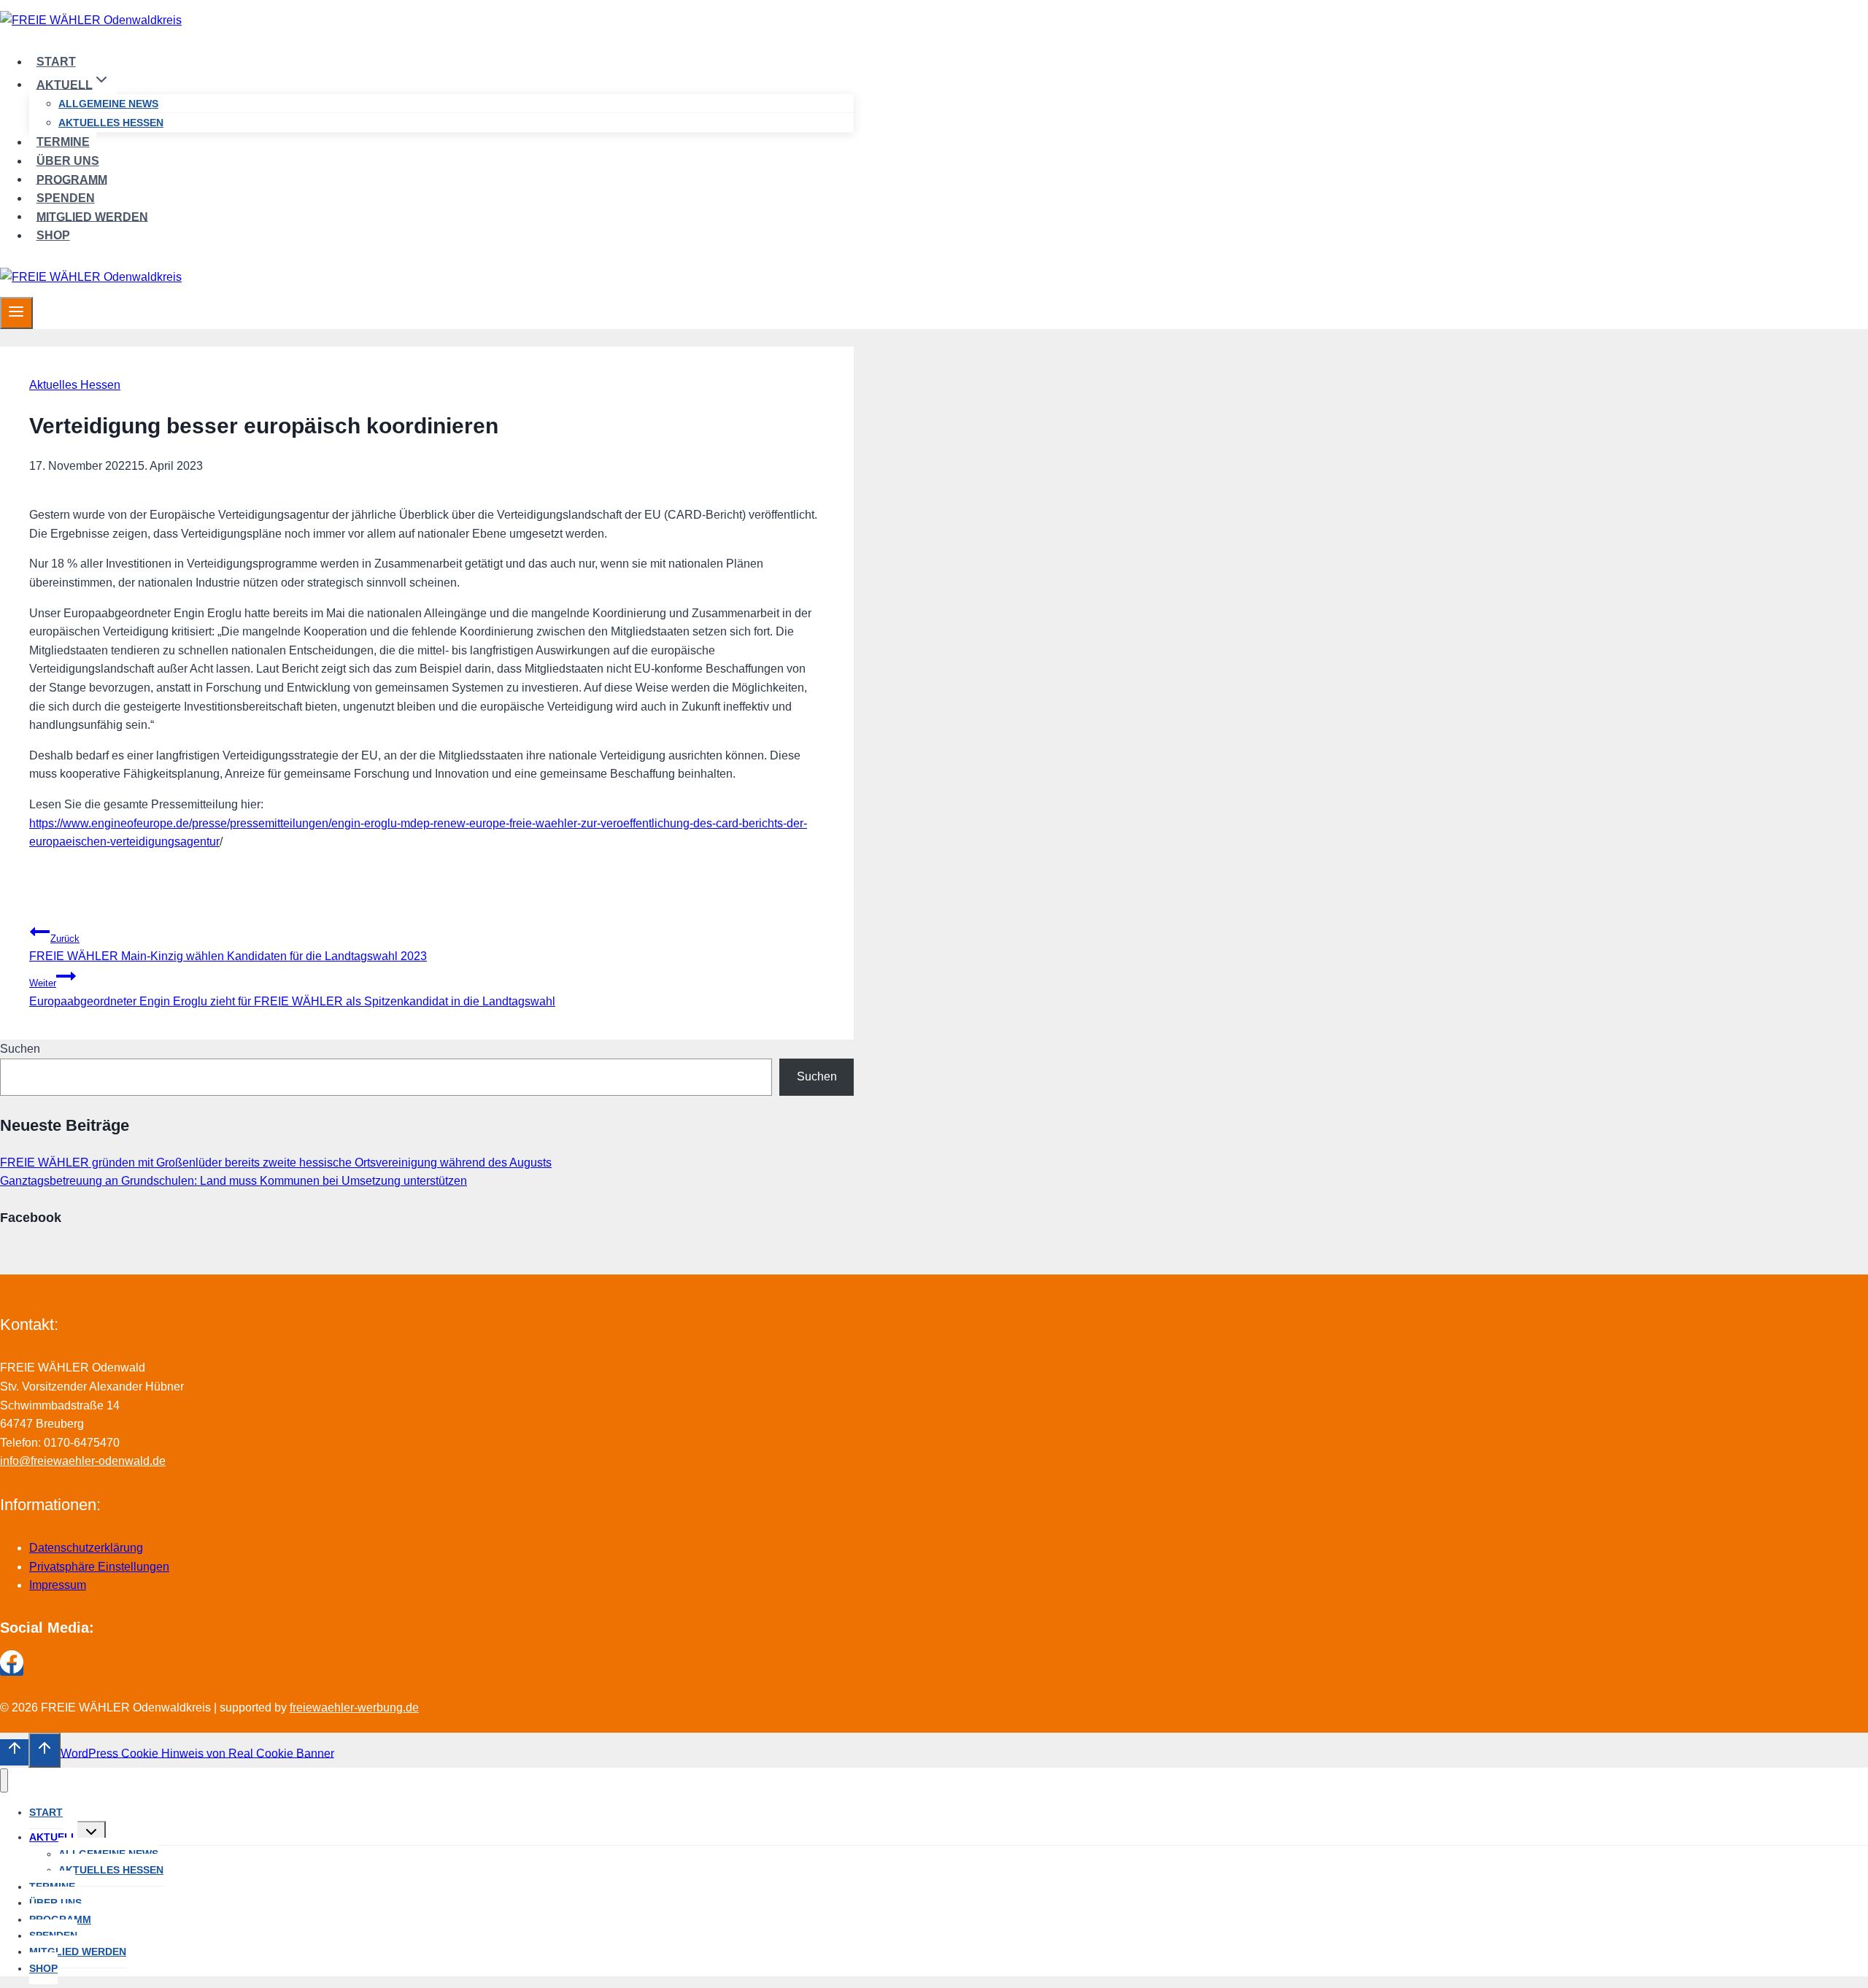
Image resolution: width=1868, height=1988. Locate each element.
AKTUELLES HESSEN (111, 123)
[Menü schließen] (4, 1780)
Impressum (58, 1585)
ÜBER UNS (68, 161)
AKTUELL (53, 1837)
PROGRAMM (72, 179)
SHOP (53, 235)
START (56, 62)
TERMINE (63, 142)
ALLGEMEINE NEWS (108, 104)
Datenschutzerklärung (86, 1548)
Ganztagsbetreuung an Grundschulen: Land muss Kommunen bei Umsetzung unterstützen (233, 1181)
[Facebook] (12, 1670)
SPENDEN (66, 198)
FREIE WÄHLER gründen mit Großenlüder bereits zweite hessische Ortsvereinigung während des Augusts (276, 1163)
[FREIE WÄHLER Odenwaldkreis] (91, 20)
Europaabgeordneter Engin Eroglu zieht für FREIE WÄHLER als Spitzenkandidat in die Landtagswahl (292, 993)
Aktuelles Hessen (75, 385)
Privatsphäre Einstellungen (99, 1567)
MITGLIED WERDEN (92, 216)
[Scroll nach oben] (14, 1752)
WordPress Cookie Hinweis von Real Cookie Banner (197, 1753)
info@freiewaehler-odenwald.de (83, 1461)
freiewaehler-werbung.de (354, 1707)
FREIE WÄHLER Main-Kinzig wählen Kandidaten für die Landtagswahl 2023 (228, 948)
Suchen (20, 1049)
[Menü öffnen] (16, 313)
